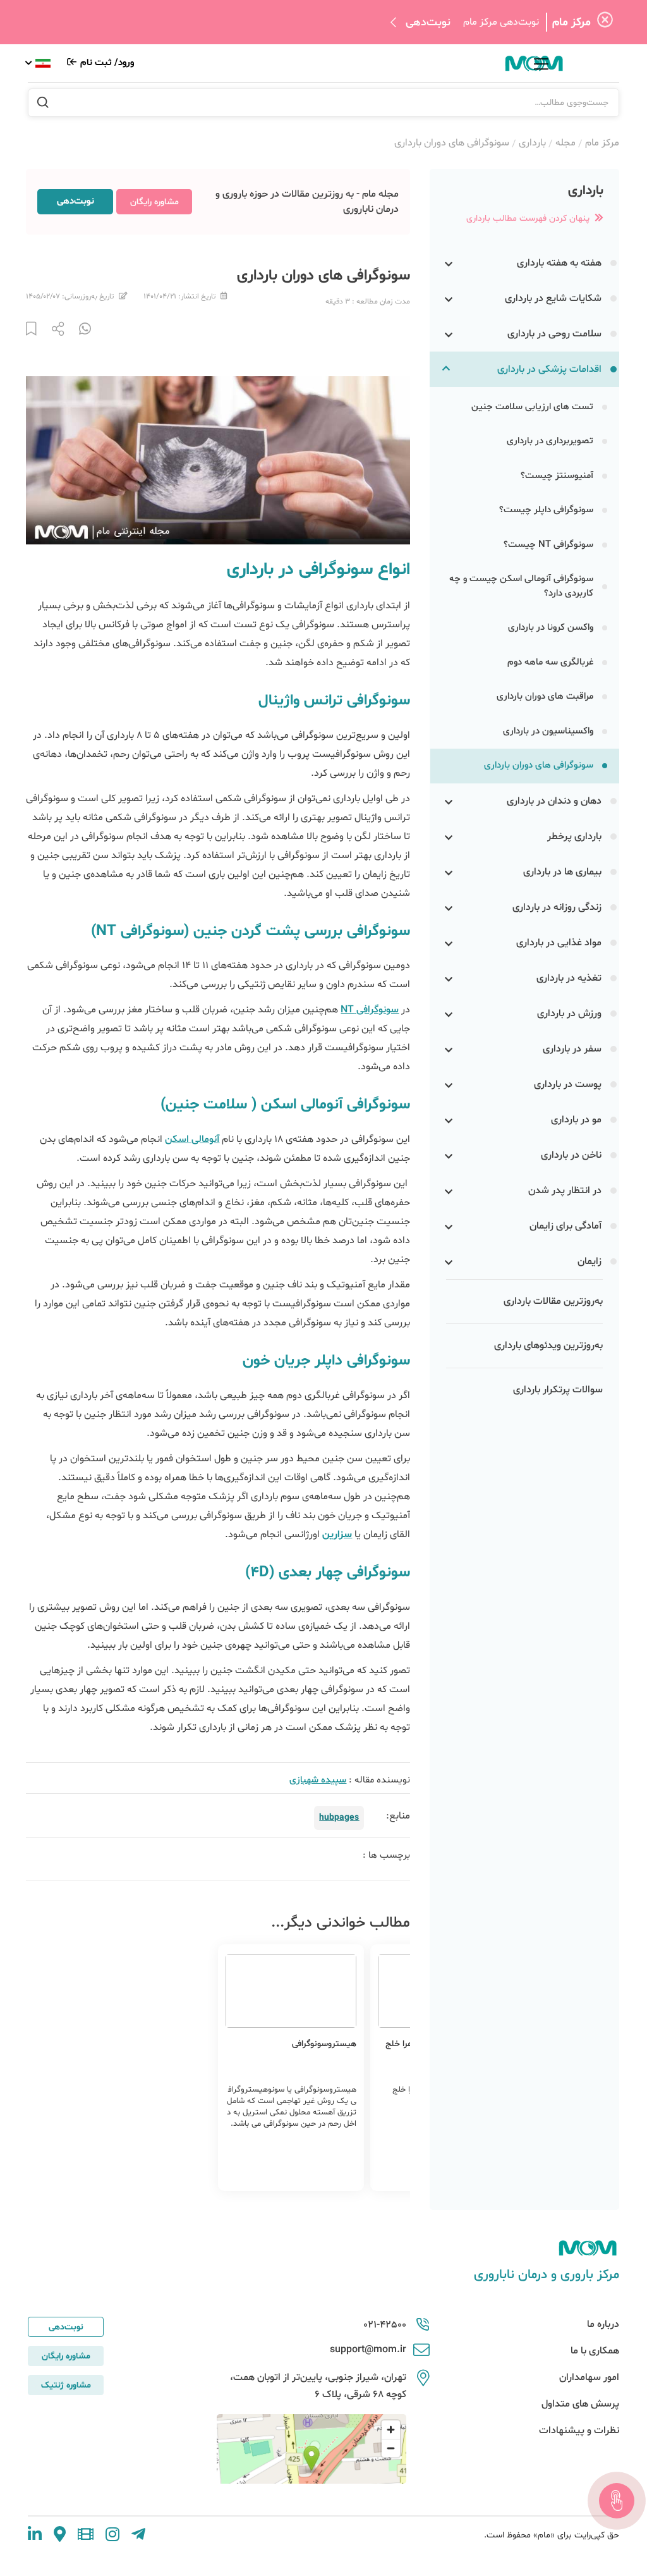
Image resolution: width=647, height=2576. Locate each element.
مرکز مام (602, 143)
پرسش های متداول (580, 2404)
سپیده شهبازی (318, 1780)
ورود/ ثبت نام (106, 63)
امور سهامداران (589, 2377)
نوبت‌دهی (428, 22)
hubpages (339, 1818)
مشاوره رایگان (154, 202)
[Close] (605, 22)
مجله (565, 143)
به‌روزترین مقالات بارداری (553, 1301)
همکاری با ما (595, 2351)
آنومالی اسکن (192, 1139)
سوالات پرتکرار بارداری (558, 1390)
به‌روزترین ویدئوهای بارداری (548, 1346)
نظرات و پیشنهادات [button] (579, 2431)
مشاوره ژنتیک (66, 2385)
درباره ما (603, 2324)
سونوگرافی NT (370, 1010)
